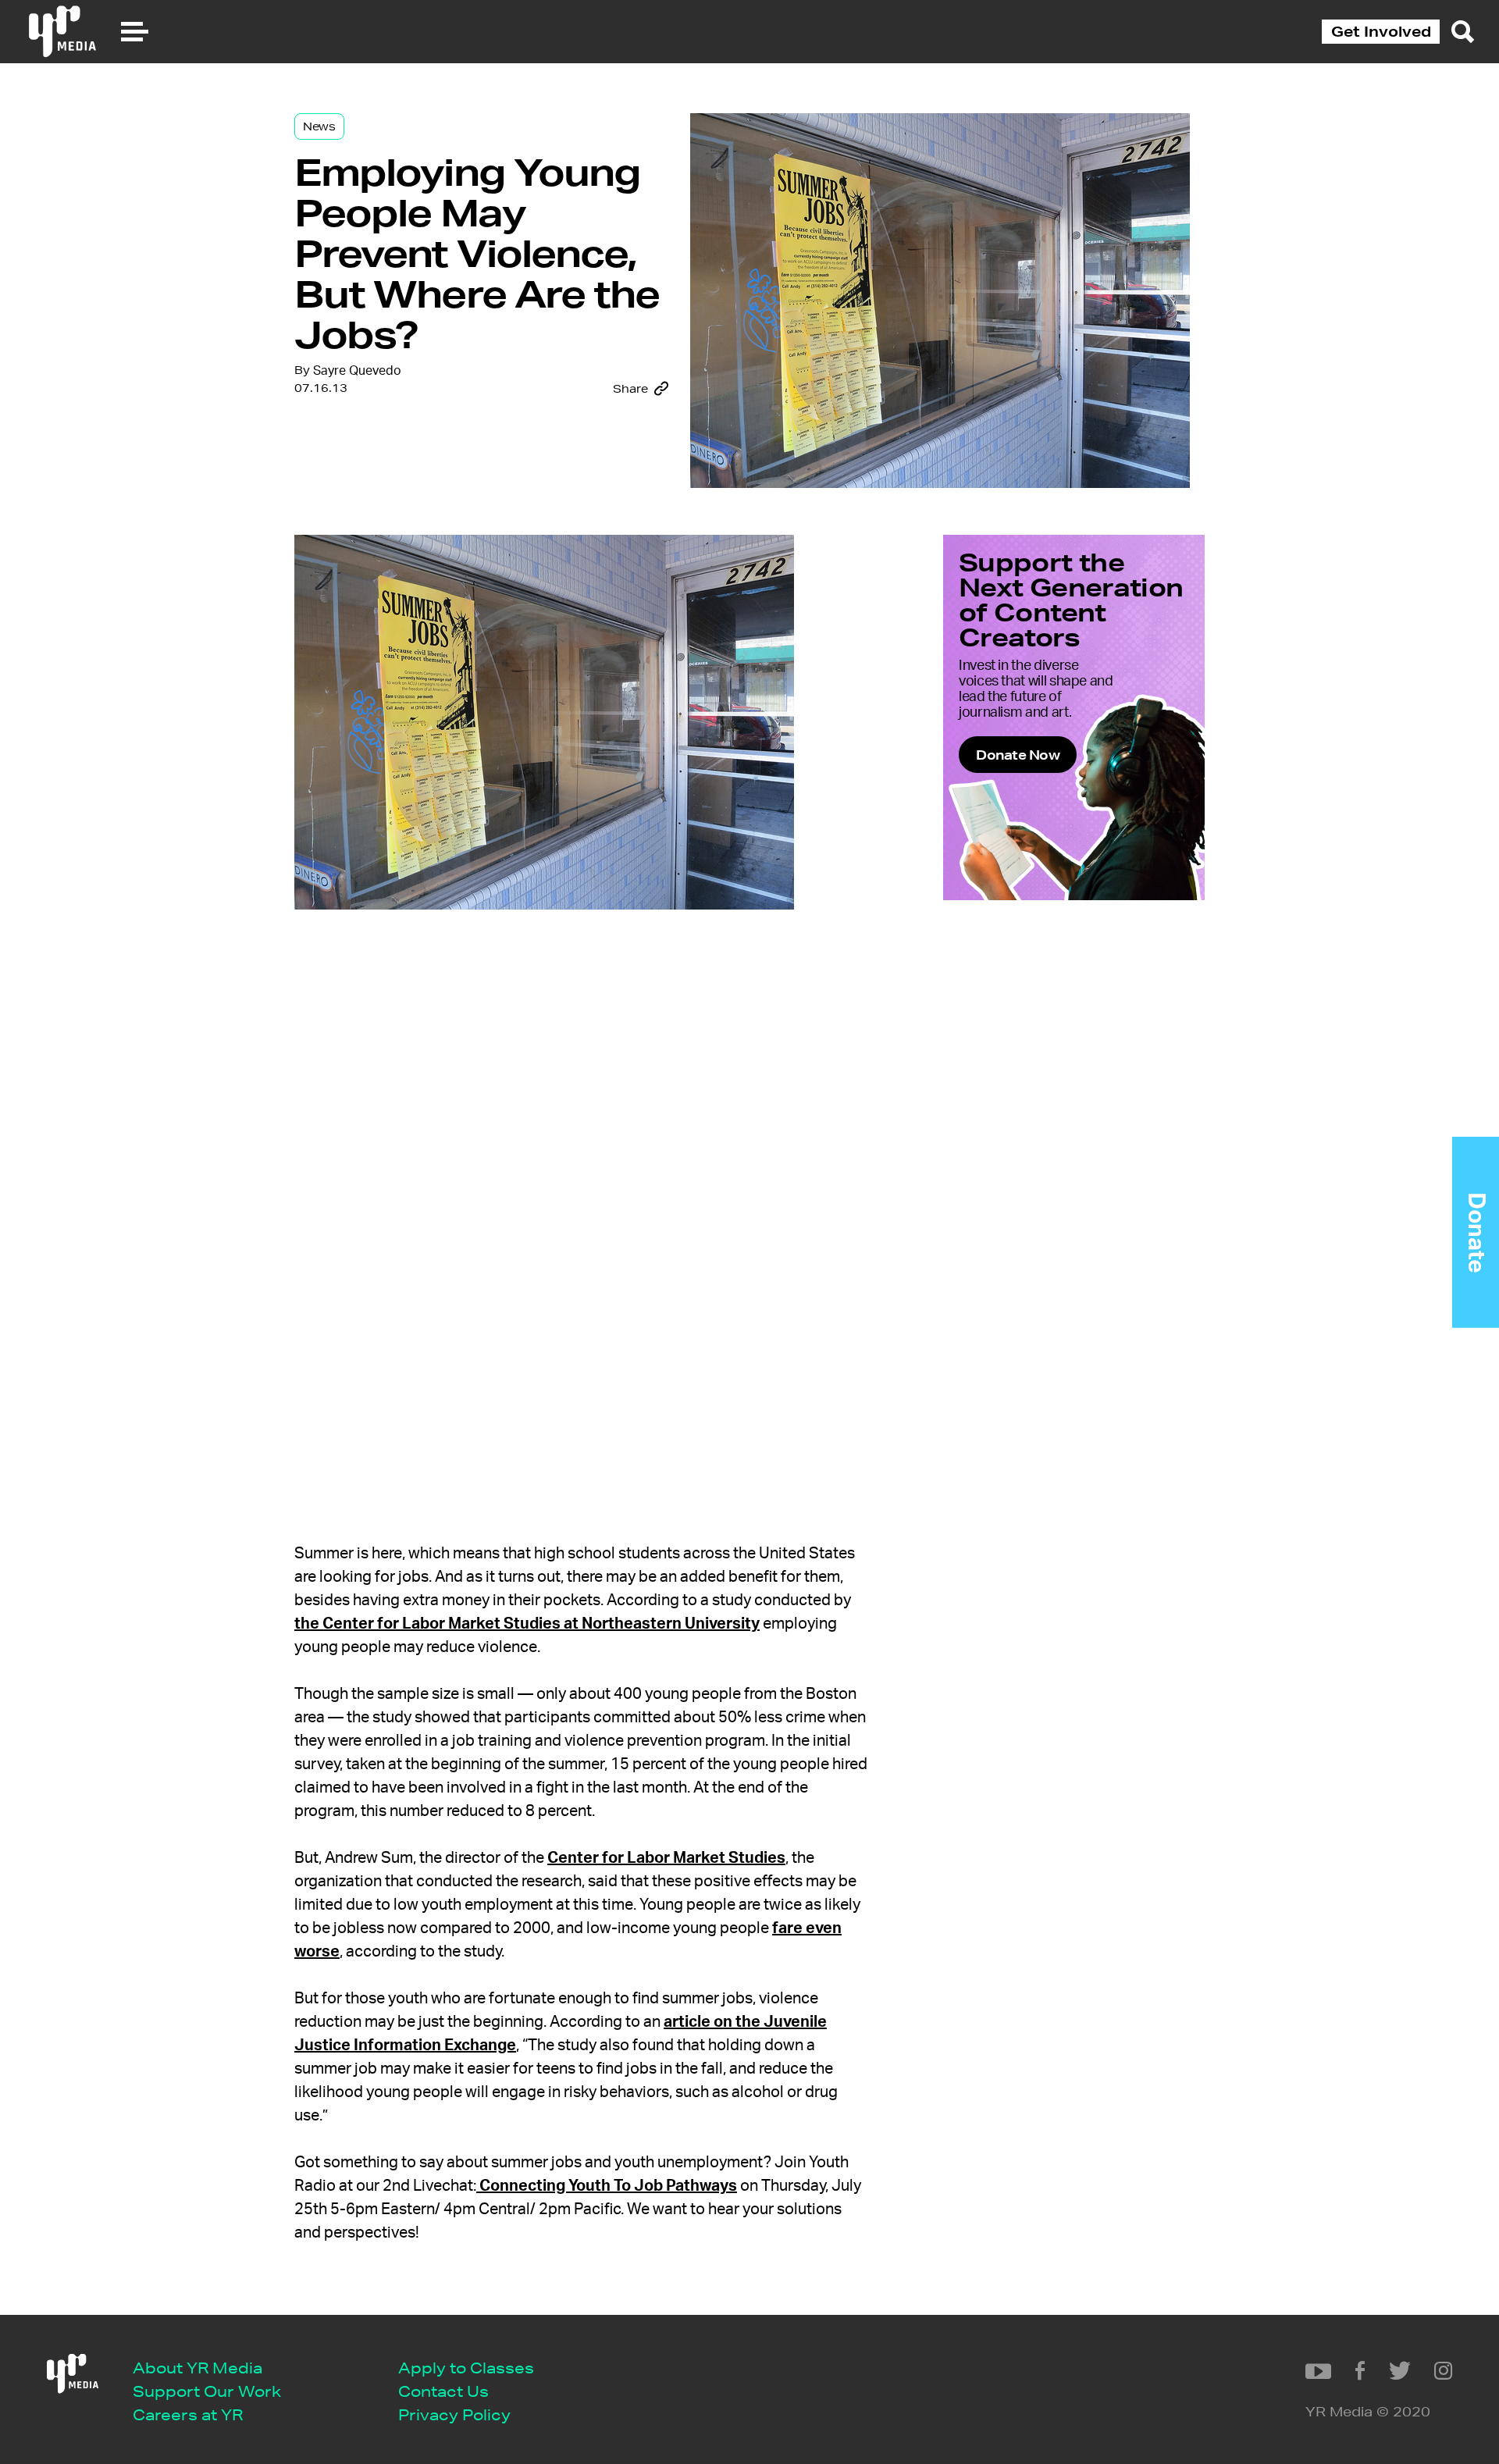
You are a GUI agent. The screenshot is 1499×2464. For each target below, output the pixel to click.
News (319, 126)
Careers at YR (188, 2414)
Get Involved (1381, 31)
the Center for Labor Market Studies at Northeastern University (527, 1624)
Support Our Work (207, 2391)
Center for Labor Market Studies (666, 1858)
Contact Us (443, 2391)
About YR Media (198, 2368)
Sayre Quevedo (357, 371)
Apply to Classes (466, 2368)
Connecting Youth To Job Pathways (607, 2186)
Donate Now (1018, 755)
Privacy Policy (454, 2414)
